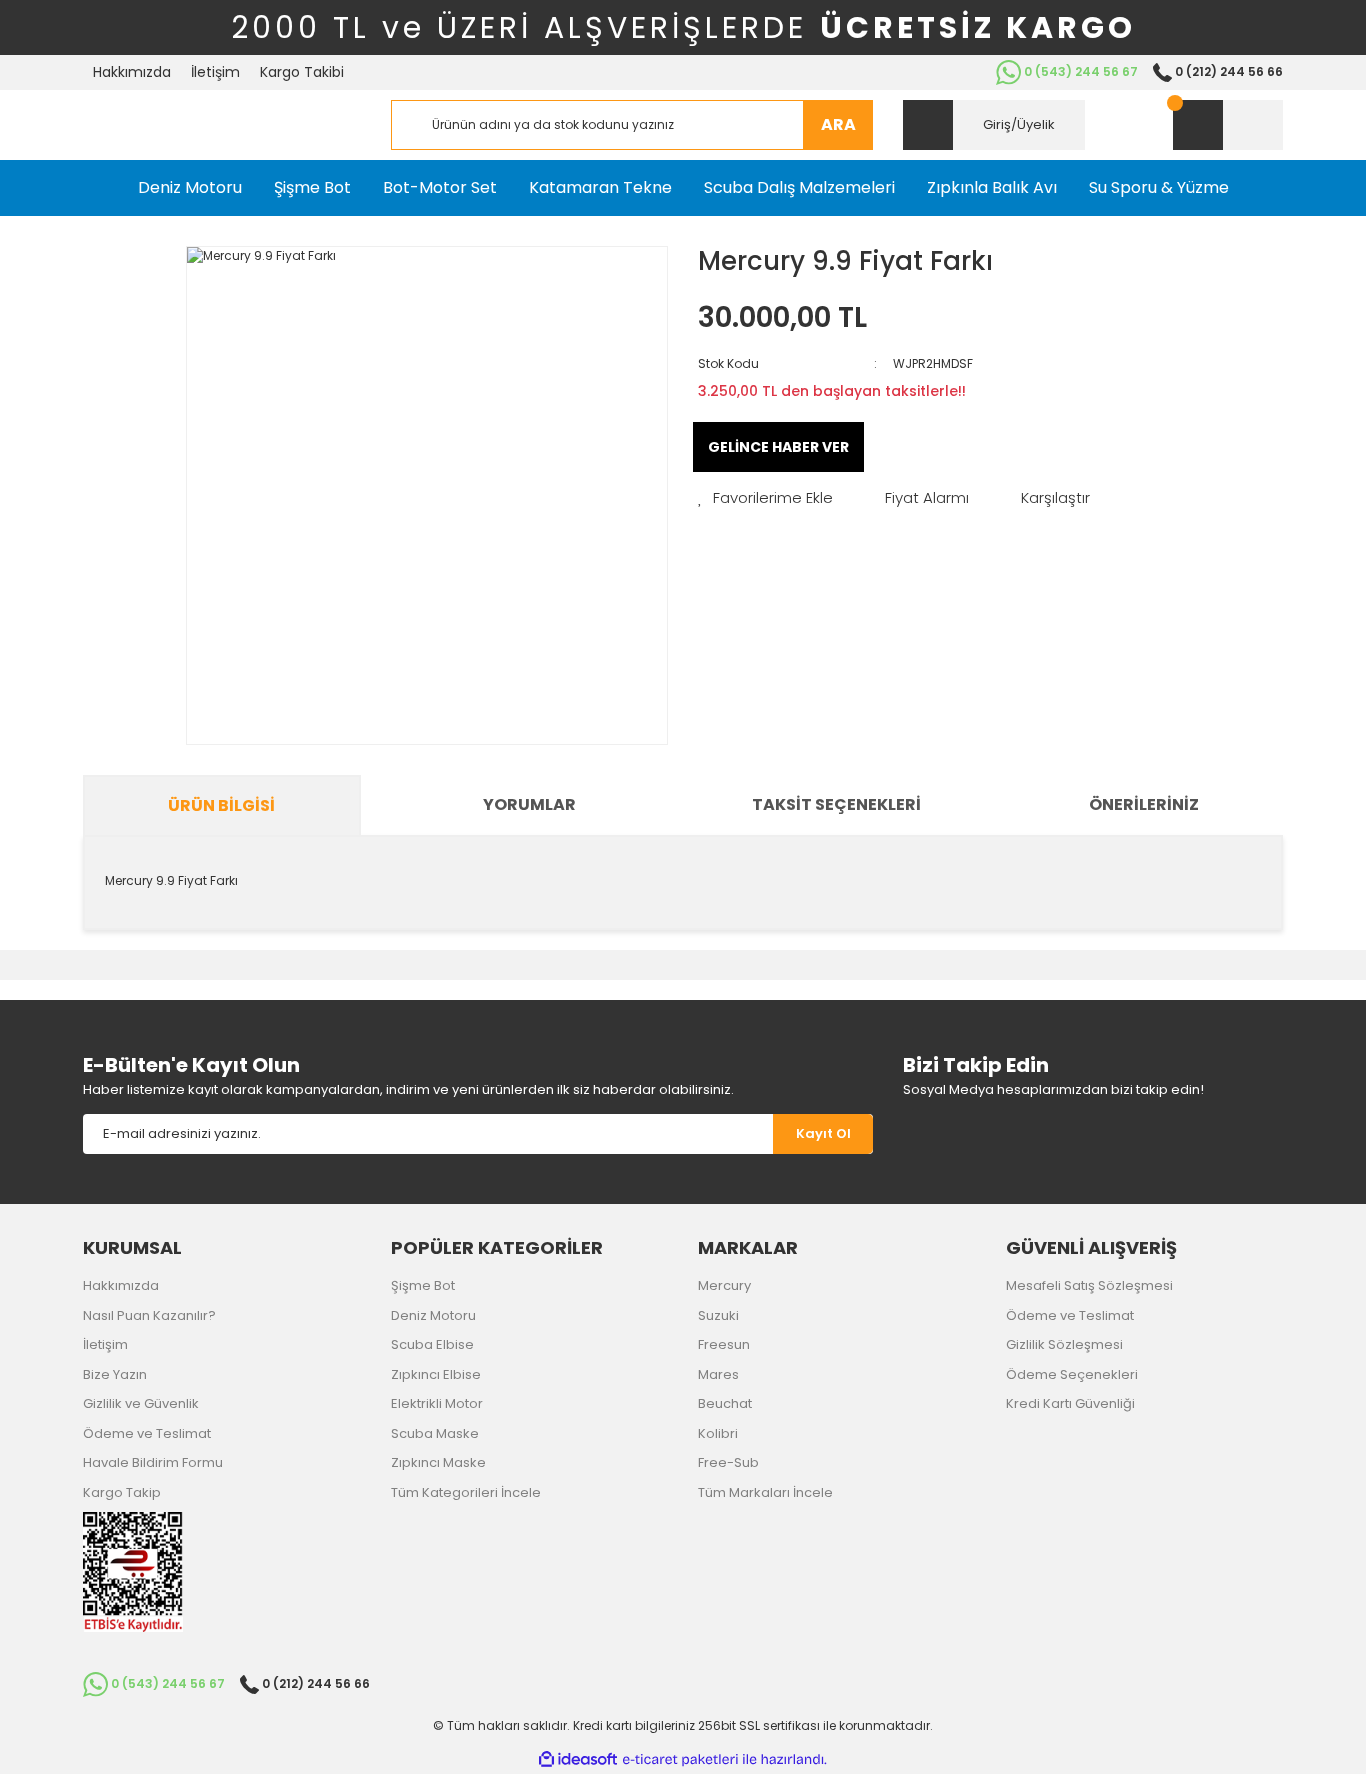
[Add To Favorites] (765, 498)
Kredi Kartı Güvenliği (1070, 1403)
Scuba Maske (435, 1433)
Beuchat (725, 1403)
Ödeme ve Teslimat (147, 1433)
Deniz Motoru (433, 1315)
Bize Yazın (115, 1374)
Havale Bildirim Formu (153, 1462)
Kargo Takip (122, 1492)
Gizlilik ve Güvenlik (141, 1403)
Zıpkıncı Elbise (436, 1374)
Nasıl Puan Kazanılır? (149, 1315)
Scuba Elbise (432, 1344)
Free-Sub (728, 1462)
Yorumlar (529, 804)
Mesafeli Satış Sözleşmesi (1089, 1285)
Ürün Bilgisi (221, 805)
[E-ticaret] (680, 1760)
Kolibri (718, 1433)
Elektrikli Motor (437, 1403)
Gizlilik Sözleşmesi (1064, 1344)
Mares (718, 1374)
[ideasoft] (578, 1759)
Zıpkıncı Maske (438, 1462)
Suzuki (718, 1315)
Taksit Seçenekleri (836, 804)
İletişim (215, 72)
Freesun (724, 1344)
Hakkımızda (132, 72)
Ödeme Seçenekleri (1072, 1374)
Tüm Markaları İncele (765, 1492)
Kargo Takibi (302, 72)
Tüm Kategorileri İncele (466, 1492)
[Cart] (1228, 125)
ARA (838, 124)
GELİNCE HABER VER (778, 447)
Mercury (724, 1285)
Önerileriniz (1144, 804)
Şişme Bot (423, 1285)
